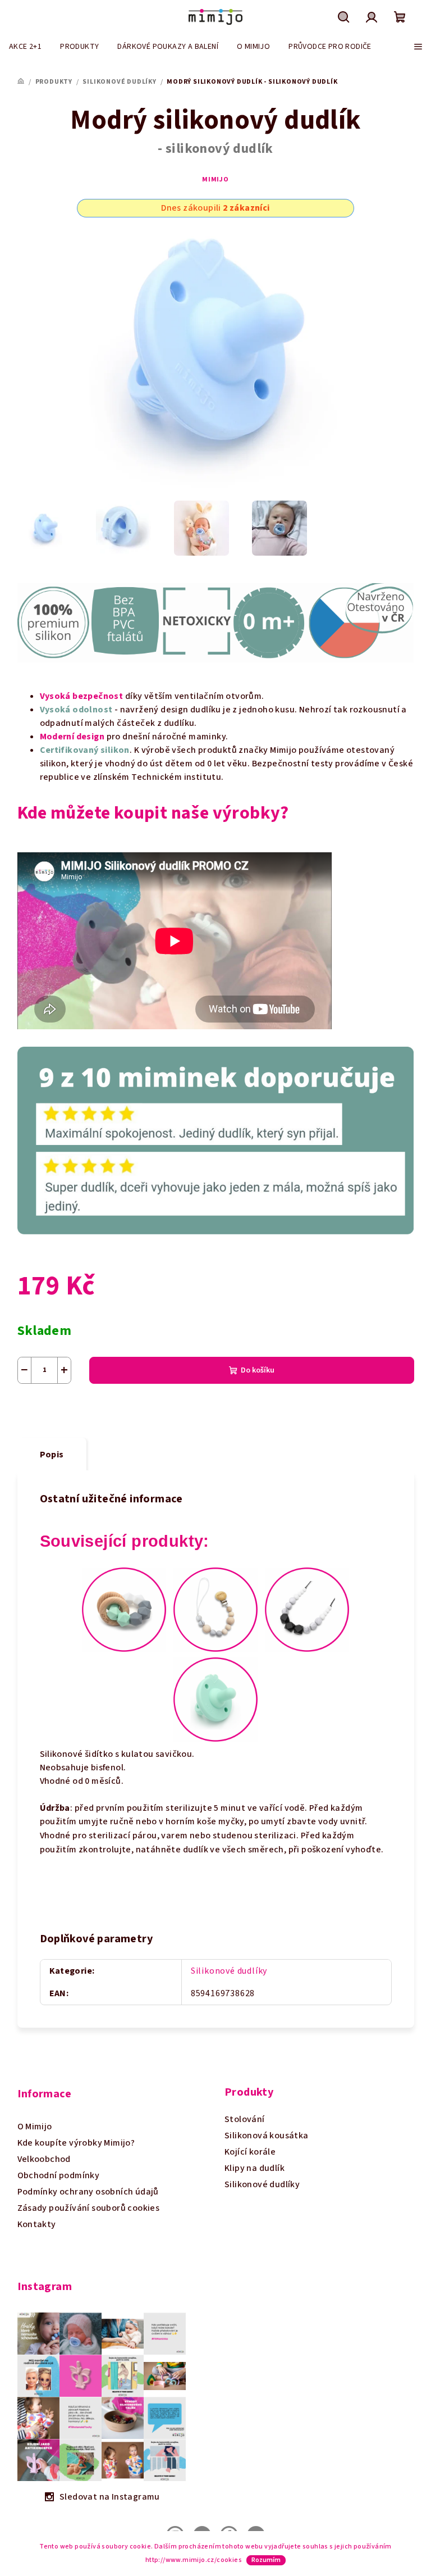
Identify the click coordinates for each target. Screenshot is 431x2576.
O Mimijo (35, 2127)
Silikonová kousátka (267, 2136)
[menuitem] (25, 47)
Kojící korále (250, 2152)
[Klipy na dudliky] (215, 1609)
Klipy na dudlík (255, 2168)
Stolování (245, 2119)
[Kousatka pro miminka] (124, 1609)
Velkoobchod (44, 2159)
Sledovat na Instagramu (110, 2497)
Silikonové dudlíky (229, 1971)
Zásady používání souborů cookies (89, 2208)
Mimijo (215, 180)
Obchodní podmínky (59, 2175)
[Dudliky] (215, 1698)
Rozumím (266, 2560)
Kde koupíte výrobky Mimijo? (76, 2143)
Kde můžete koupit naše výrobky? (153, 813)
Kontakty (37, 2224)
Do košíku (258, 1370)
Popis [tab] (52, 1455)
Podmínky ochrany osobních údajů (88, 2192)
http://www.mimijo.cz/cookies (194, 2560)
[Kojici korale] (307, 1609)
